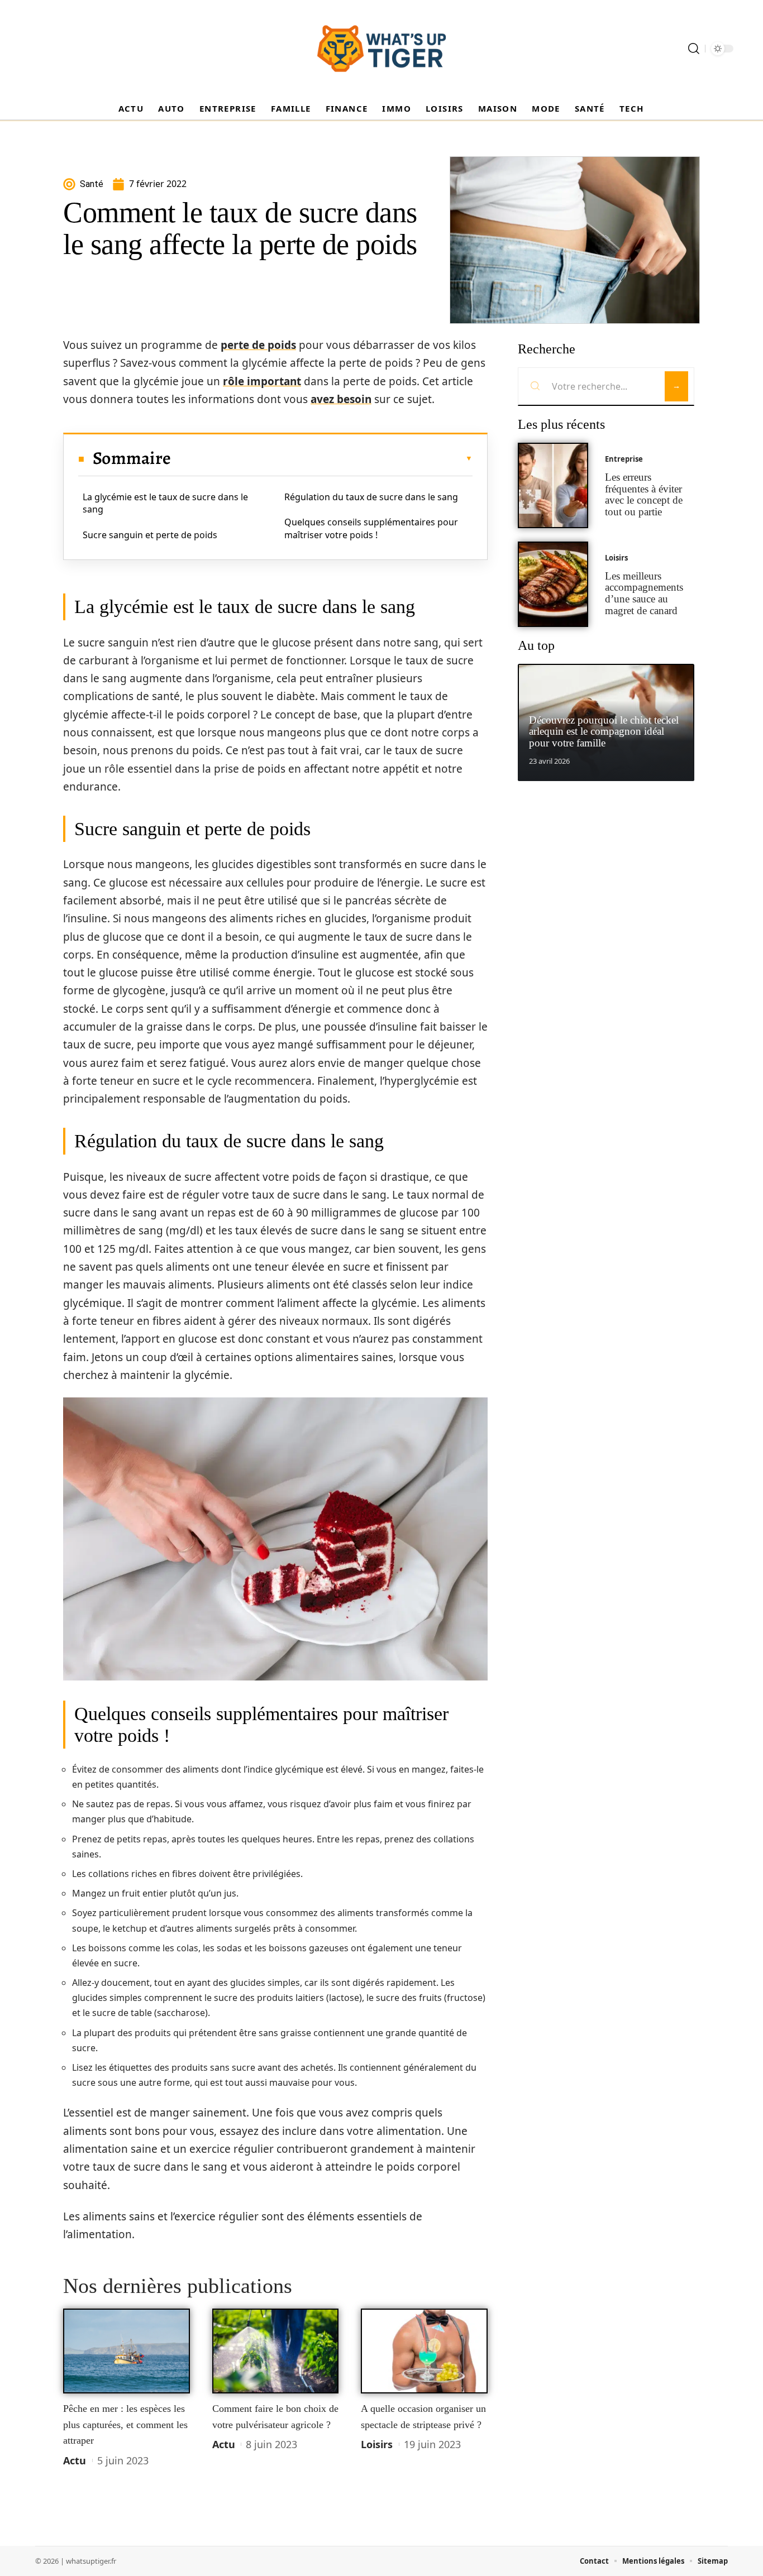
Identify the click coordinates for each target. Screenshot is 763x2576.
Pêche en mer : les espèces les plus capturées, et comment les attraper (125, 2424)
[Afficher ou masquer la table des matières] (322, 458)
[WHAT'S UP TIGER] (381, 49)
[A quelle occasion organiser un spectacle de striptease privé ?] (424, 2351)
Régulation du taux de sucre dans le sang (371, 497)
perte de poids (258, 345)
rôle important (262, 381)
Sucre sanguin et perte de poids (150, 535)
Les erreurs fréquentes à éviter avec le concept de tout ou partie (644, 494)
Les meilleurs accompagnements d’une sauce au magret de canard (644, 593)
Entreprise (624, 459)
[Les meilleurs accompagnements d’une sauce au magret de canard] (553, 584)
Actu (75, 2460)
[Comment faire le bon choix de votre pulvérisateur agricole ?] (276, 2351)
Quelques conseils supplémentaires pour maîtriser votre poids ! (371, 528)
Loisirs (377, 2444)
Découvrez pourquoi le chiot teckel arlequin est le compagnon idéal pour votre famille (604, 732)
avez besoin (341, 399)
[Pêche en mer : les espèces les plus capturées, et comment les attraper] (127, 2351)
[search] (694, 49)
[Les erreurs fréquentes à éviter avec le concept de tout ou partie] (553, 485)
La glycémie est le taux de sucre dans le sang (165, 503)
